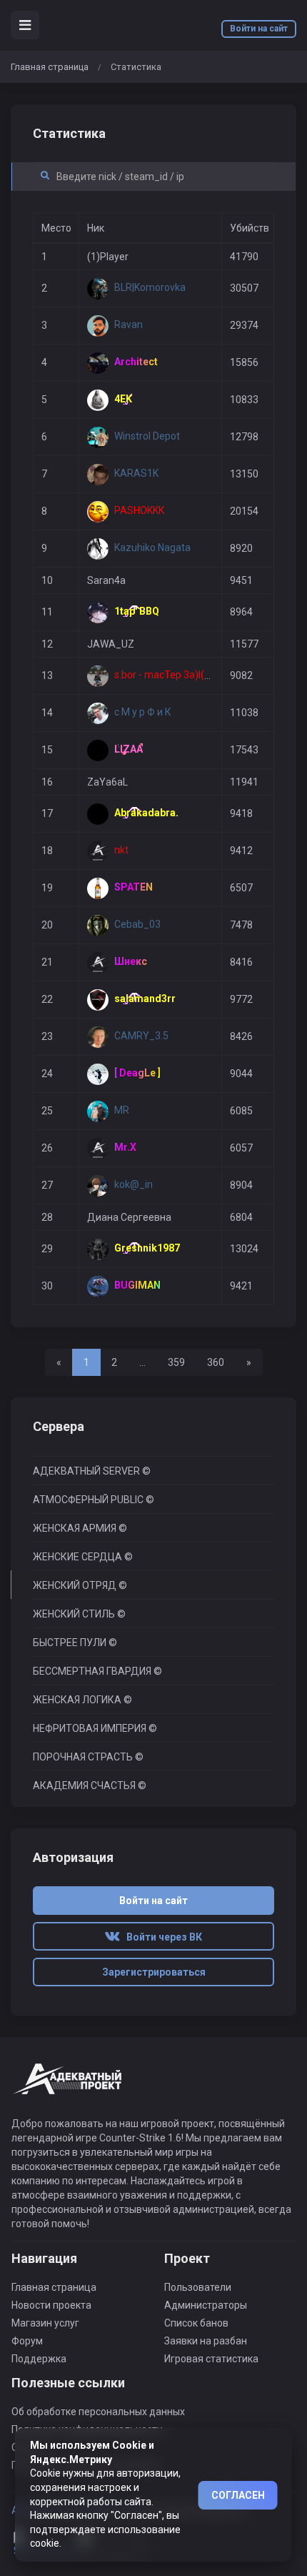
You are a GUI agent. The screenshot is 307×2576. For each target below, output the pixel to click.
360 (216, 1362)
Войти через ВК (161, 1937)
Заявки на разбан (206, 2341)
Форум (27, 2341)
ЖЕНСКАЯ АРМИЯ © (80, 1528)
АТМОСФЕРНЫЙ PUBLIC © (94, 1500)
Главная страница (50, 67)
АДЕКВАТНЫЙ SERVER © (92, 1471)
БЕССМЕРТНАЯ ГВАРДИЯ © (97, 1671)
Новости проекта (51, 2305)
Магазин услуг (45, 2323)
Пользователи (198, 2287)
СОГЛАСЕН (238, 2495)
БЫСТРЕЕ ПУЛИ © (75, 1643)
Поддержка (39, 2359)
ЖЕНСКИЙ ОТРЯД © (80, 1585)
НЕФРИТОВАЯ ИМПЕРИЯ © (95, 1728)
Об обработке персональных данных (98, 2412)
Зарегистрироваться (154, 1972)
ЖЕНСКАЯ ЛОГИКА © (82, 1700)
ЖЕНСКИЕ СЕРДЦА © (83, 1557)
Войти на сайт (259, 29)
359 (176, 1362)
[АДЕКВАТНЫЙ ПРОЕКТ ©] (68, 2087)
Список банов (196, 2323)
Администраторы (206, 2305)
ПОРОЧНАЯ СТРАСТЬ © (88, 1757)
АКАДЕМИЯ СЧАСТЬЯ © (90, 1785)
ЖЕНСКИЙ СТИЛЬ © (79, 1614)
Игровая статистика (211, 2359)
